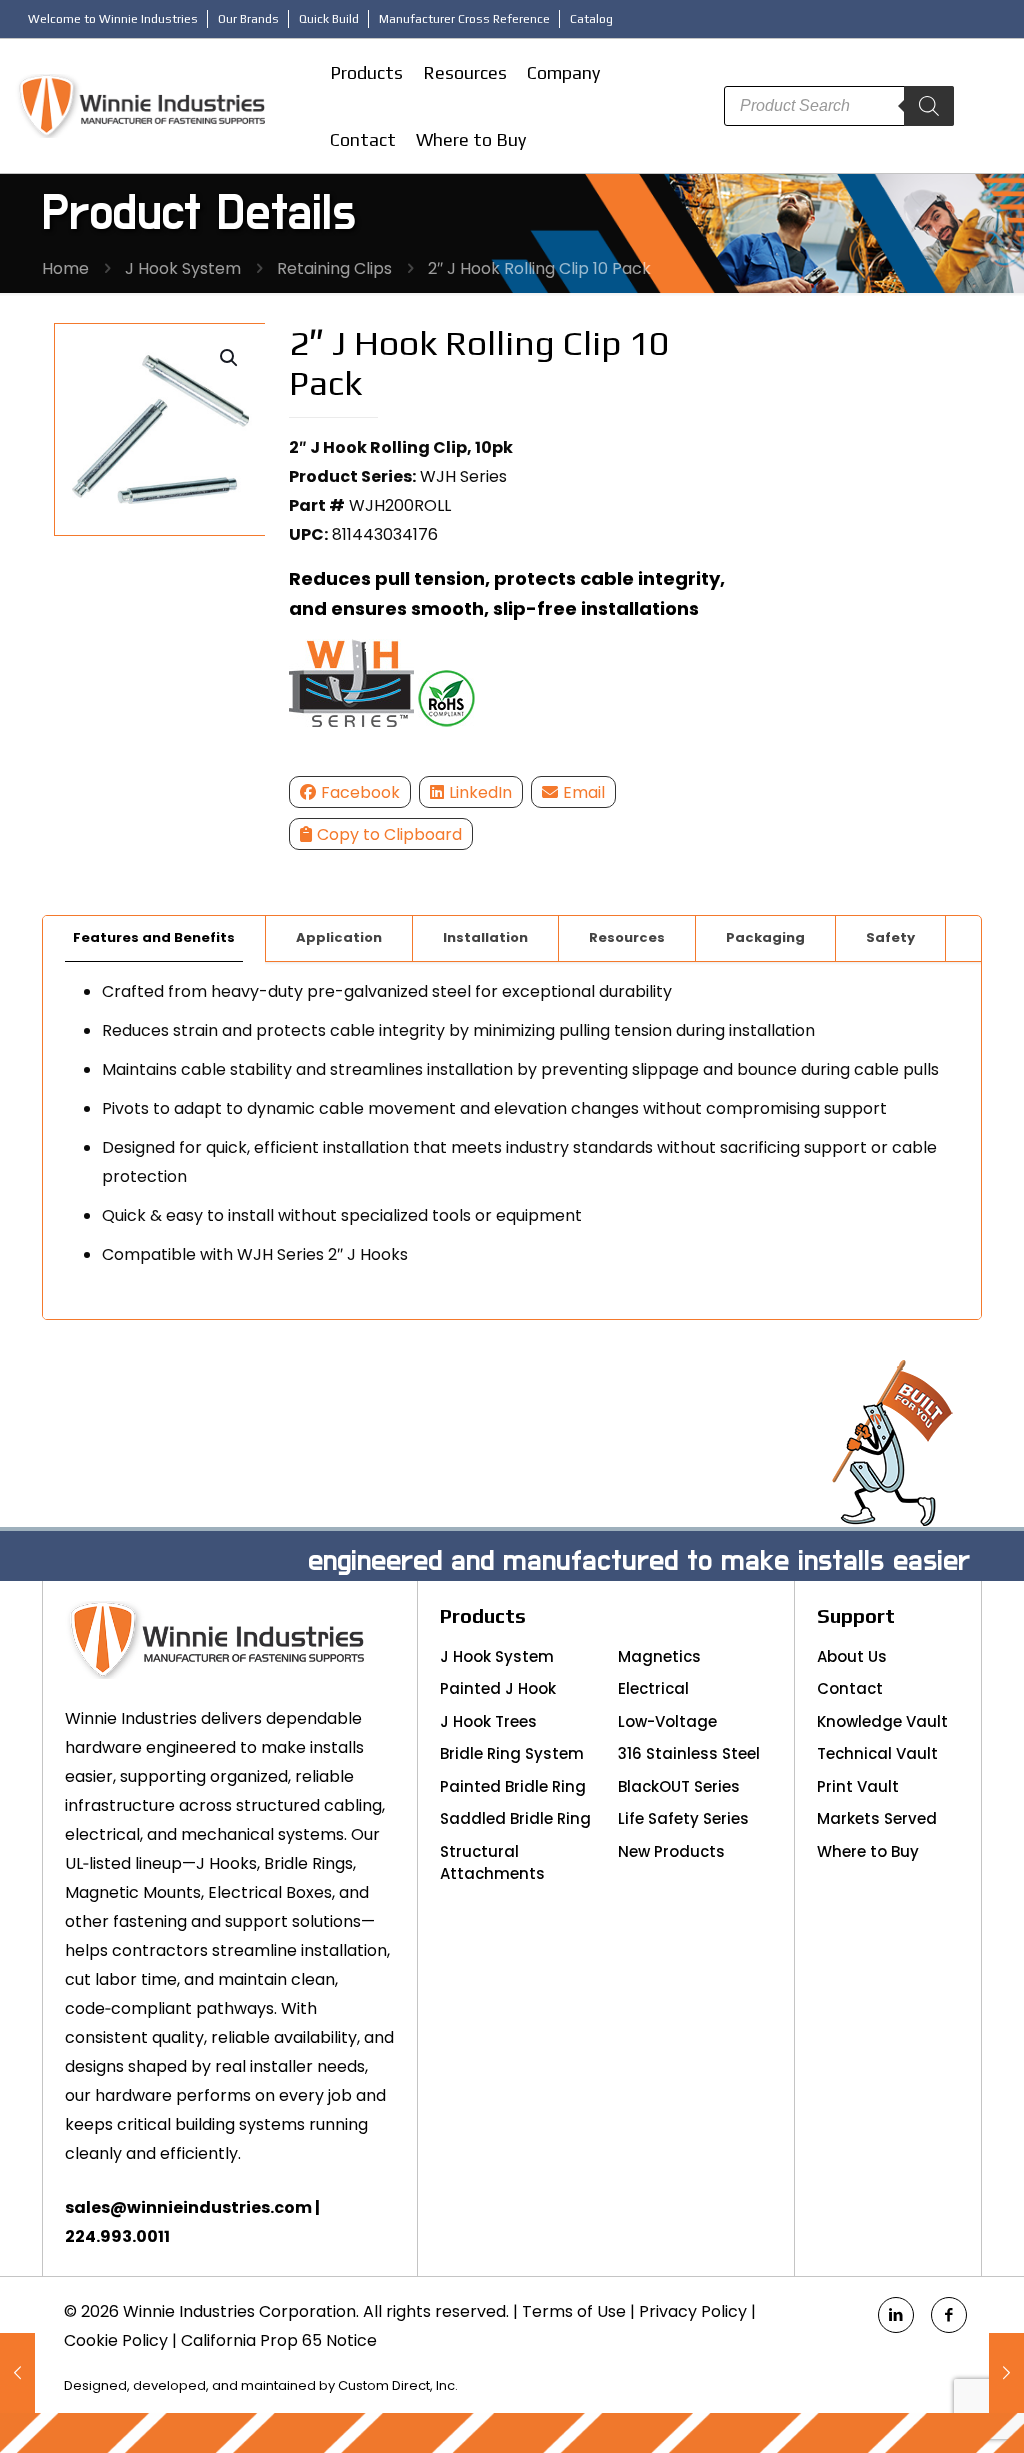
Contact (850, 1688)
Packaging (765, 937)
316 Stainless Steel (689, 1753)
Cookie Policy (116, 2340)
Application (339, 937)
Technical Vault (877, 1753)
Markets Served (877, 1818)
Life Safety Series (683, 1818)
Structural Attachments (492, 1863)
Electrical (653, 1688)
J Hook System (183, 268)
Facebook (360, 792)
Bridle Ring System (512, 1753)
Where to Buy (868, 1851)
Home (65, 268)
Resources (627, 937)
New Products (671, 1851)
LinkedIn (480, 792)
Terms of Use (574, 2311)
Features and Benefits (154, 937)
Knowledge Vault (882, 1721)
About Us (852, 1656)
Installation (485, 937)
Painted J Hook (498, 1688)
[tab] (154, 938)
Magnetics (659, 1656)
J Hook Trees (488, 1721)
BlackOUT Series (679, 1786)
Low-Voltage (667, 1721)
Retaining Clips (334, 268)
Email (584, 792)
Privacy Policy (693, 2311)
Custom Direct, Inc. (398, 2385)
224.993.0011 (117, 2236)
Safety (890, 937)
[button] (230, 358)
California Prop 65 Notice (279, 2340)
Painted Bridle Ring (513, 1786)
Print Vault (858, 1786)
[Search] (929, 106)
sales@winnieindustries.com (188, 2207)
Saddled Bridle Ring (515, 1818)
